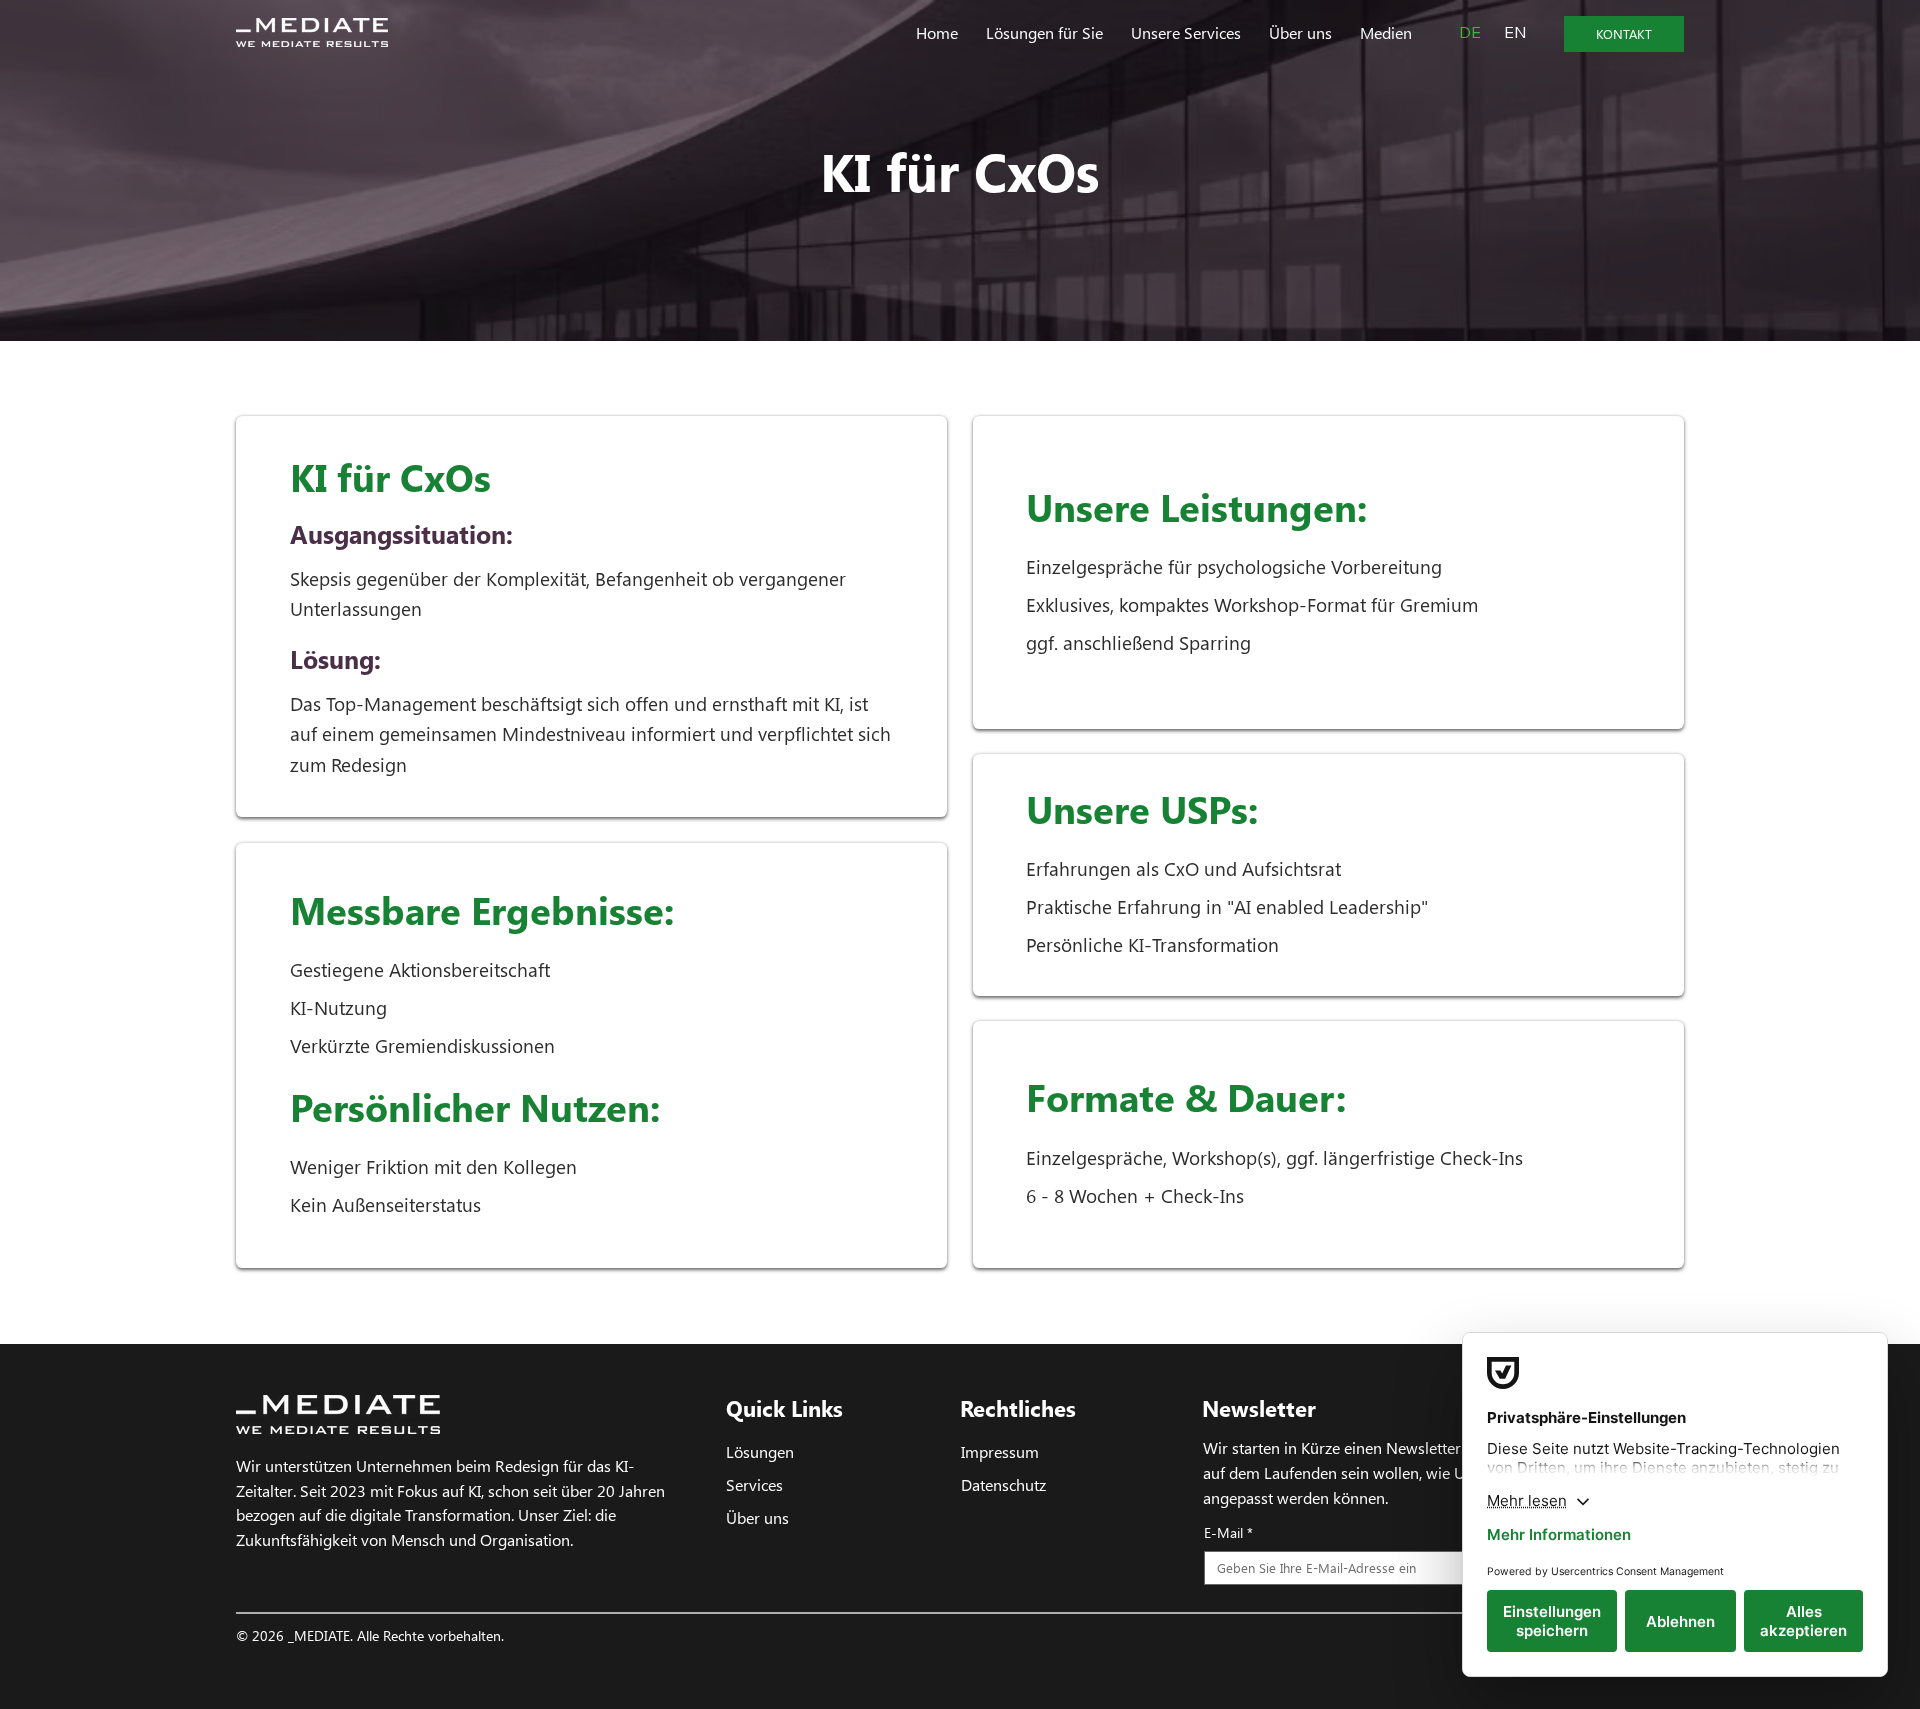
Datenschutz (1003, 1484)
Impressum (1000, 1451)
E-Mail (1228, 1532)
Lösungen (760, 1451)
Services (754, 1484)
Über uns (757, 1517)
